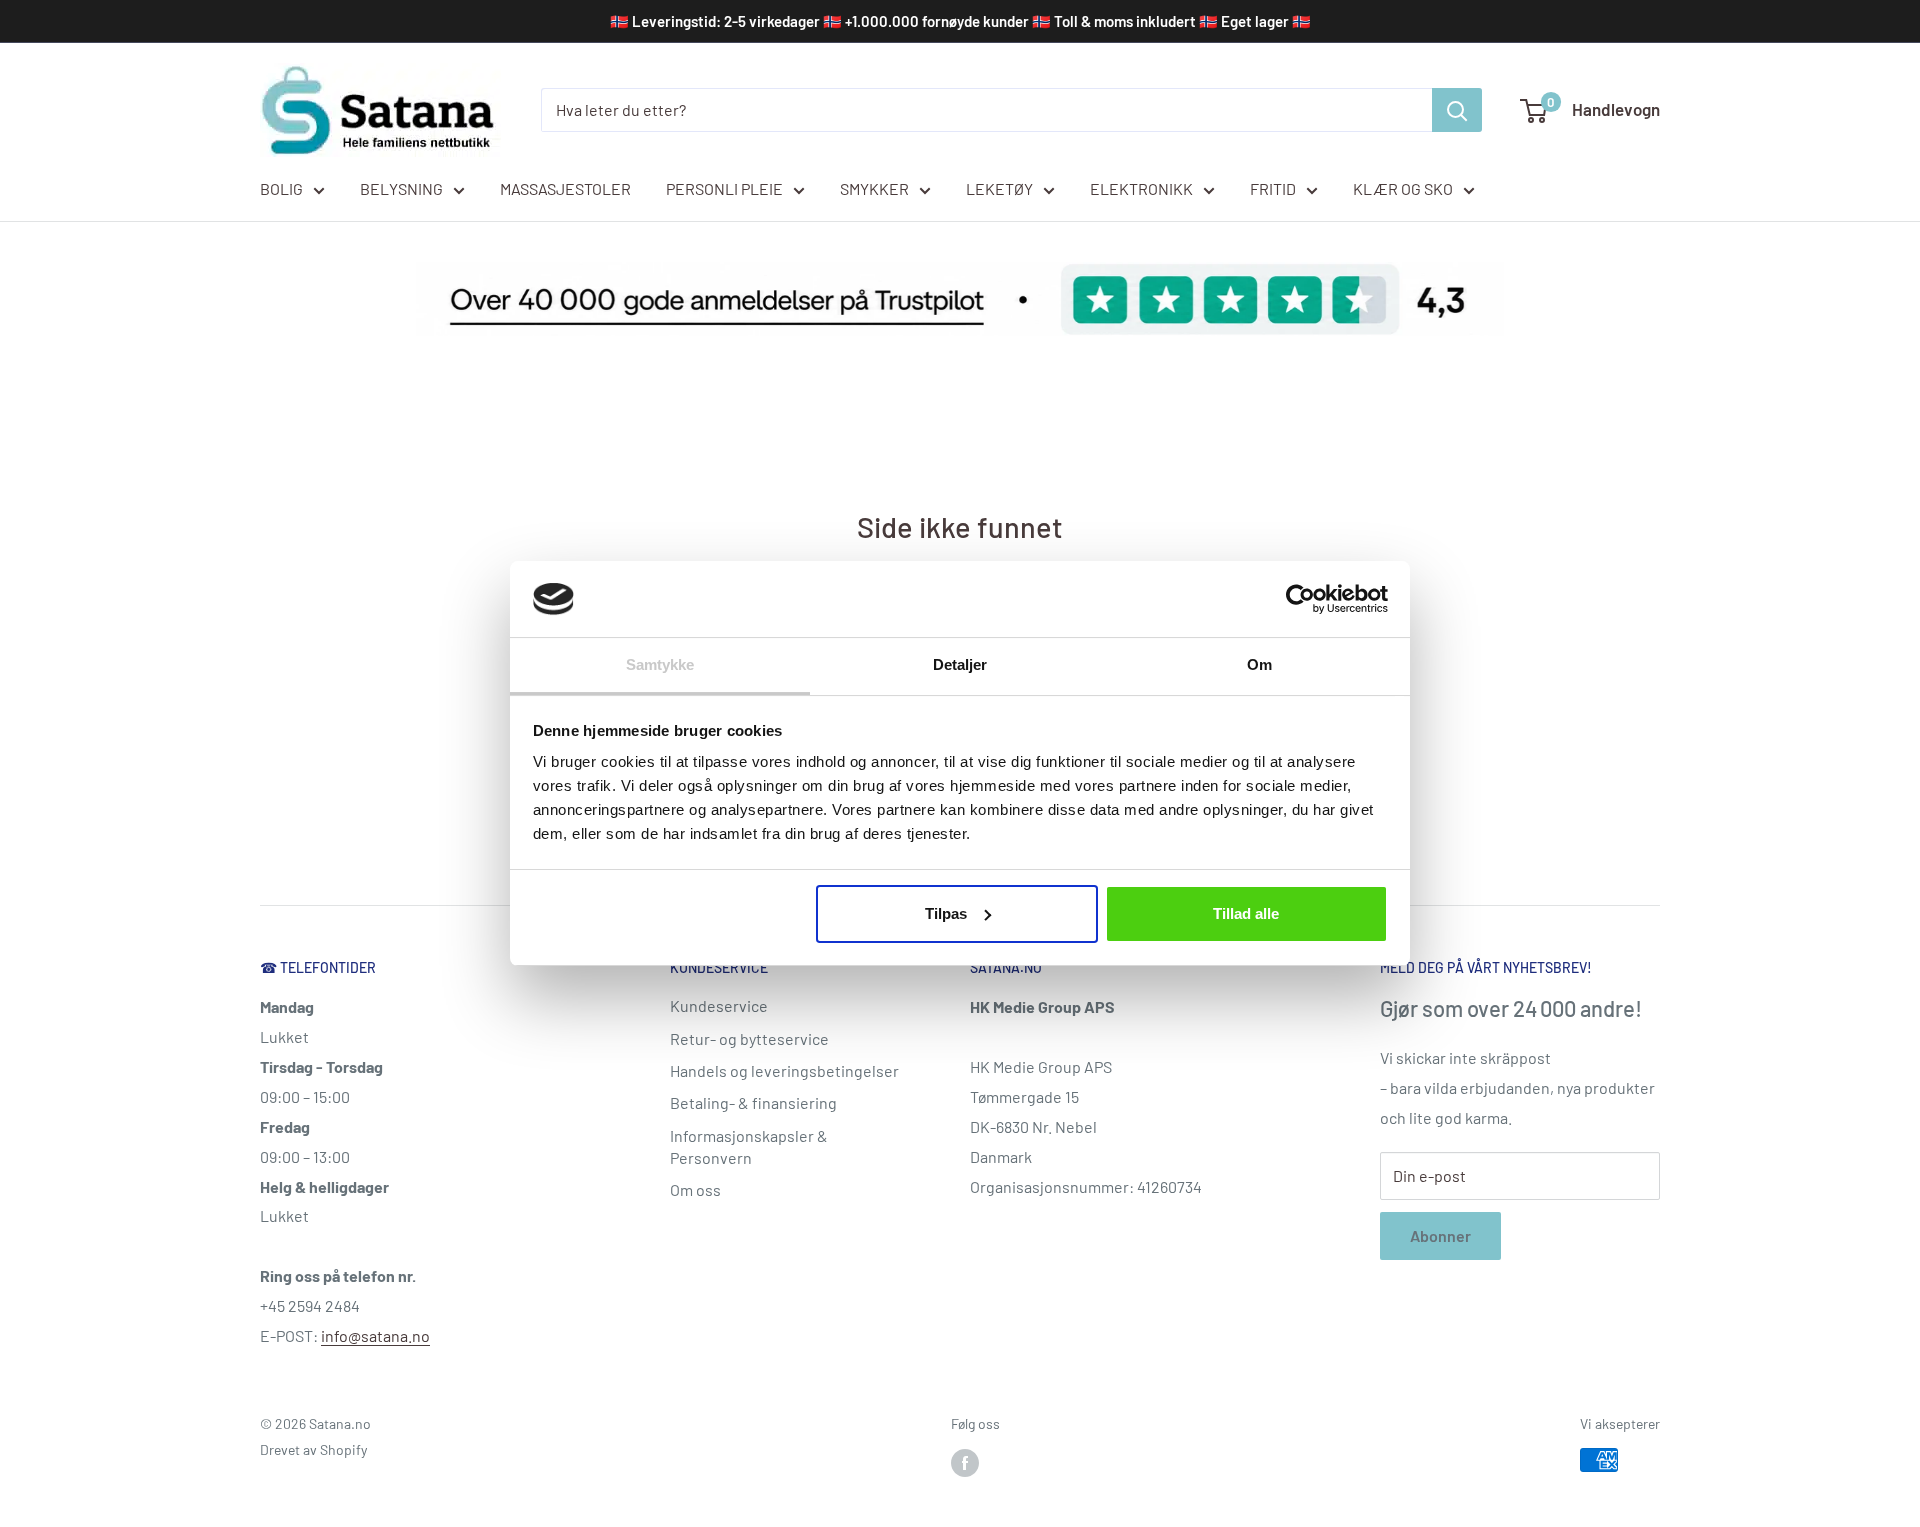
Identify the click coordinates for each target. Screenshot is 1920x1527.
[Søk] (1457, 110)
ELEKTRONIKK (1141, 188)
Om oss (695, 1189)
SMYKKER (874, 188)
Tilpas (946, 913)
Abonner (1440, 1235)
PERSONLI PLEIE (724, 188)
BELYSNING (401, 188)
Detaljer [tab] (960, 664)
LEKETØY (999, 188)
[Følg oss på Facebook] (965, 1462)
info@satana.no (375, 1335)
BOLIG (281, 188)
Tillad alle (1246, 913)
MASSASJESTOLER (565, 188)
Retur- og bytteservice (749, 1038)
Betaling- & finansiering (753, 1102)
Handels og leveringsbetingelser (784, 1070)
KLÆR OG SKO (1403, 188)
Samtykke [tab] (660, 664)
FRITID (1273, 188)
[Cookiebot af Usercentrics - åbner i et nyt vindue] (1300, 599)
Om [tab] (1259, 664)
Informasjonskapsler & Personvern (749, 1146)
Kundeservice (719, 1005)
